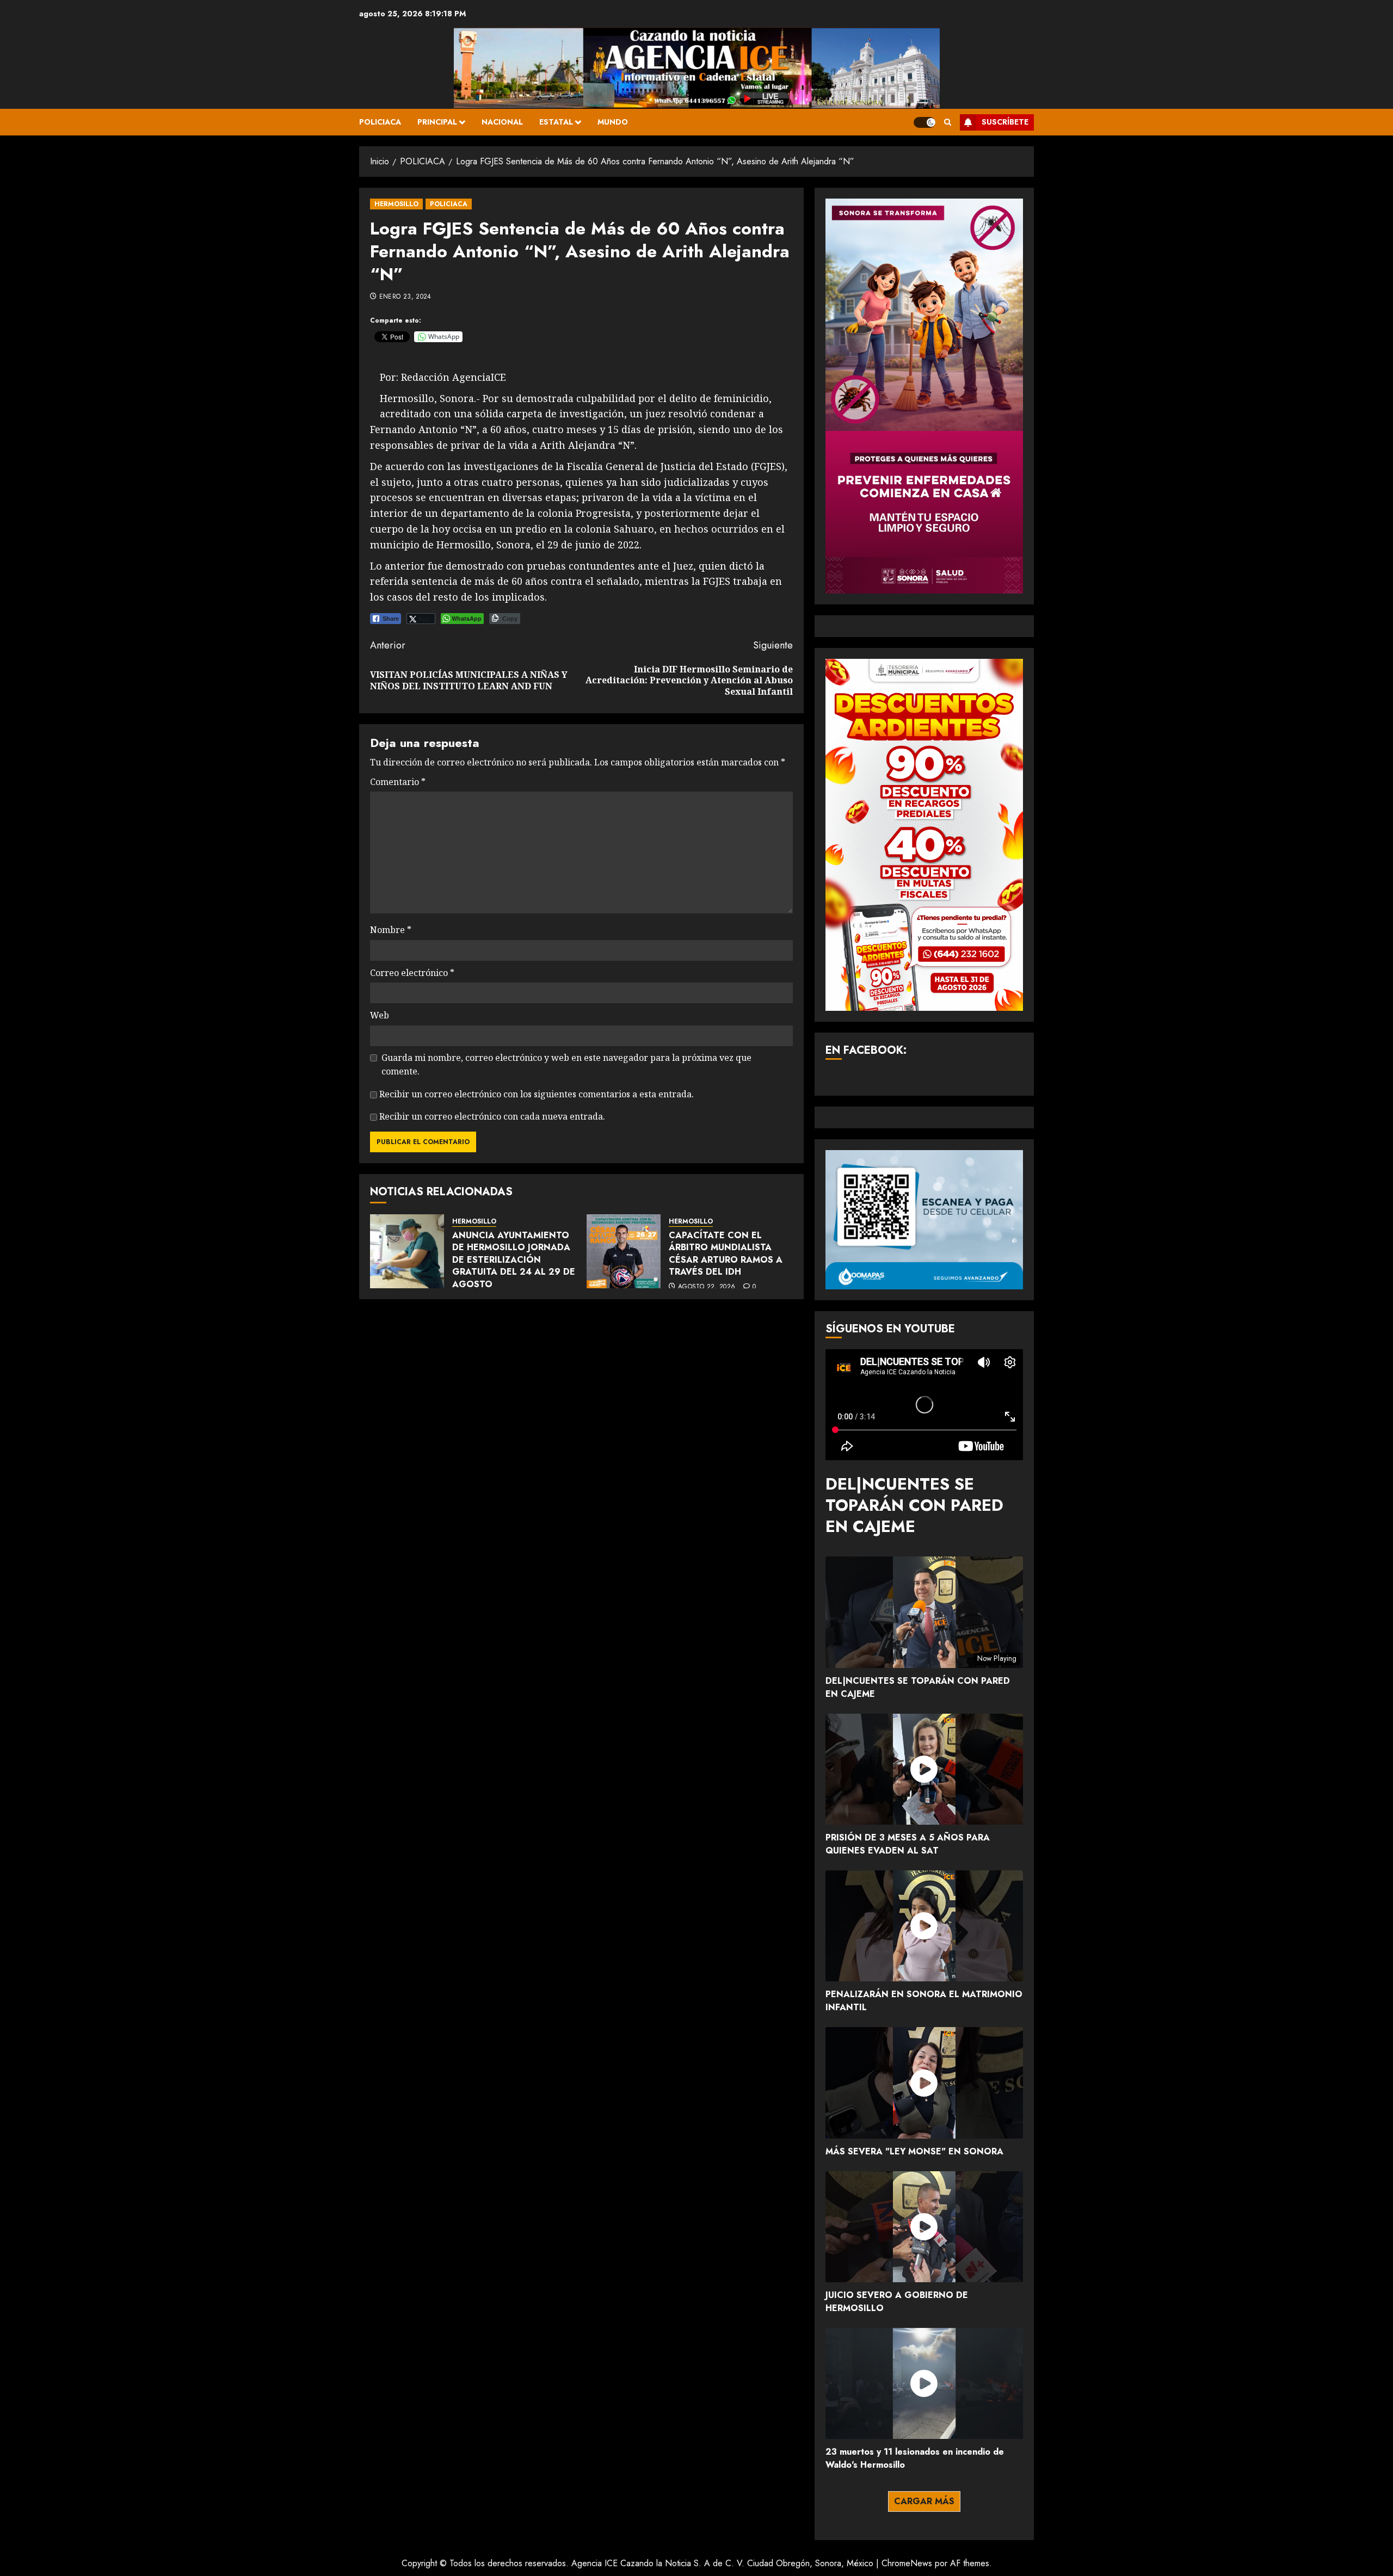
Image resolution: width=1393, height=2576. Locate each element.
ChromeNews (907, 2563)
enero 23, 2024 (405, 297)
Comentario (398, 782)
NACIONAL (502, 122)
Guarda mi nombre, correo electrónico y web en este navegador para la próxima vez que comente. (566, 1065)
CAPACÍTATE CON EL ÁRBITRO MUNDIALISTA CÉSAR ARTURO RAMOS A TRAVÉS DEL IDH (726, 1253)
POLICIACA (380, 122)
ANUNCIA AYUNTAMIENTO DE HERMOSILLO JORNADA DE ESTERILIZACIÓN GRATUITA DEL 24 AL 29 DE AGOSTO (514, 1260)
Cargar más (924, 2501)
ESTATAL (556, 122)
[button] (948, 122)
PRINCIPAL (437, 122)
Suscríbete (1005, 122)
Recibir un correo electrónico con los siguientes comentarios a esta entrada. (537, 1094)
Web (380, 1015)
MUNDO (613, 122)
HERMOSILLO (396, 204)
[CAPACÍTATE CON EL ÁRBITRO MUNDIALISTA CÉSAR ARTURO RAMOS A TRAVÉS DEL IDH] (624, 1251)
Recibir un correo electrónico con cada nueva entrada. (492, 1116)
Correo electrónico (412, 973)
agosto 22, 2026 (707, 1287)
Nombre (391, 930)
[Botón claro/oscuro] (924, 122)
